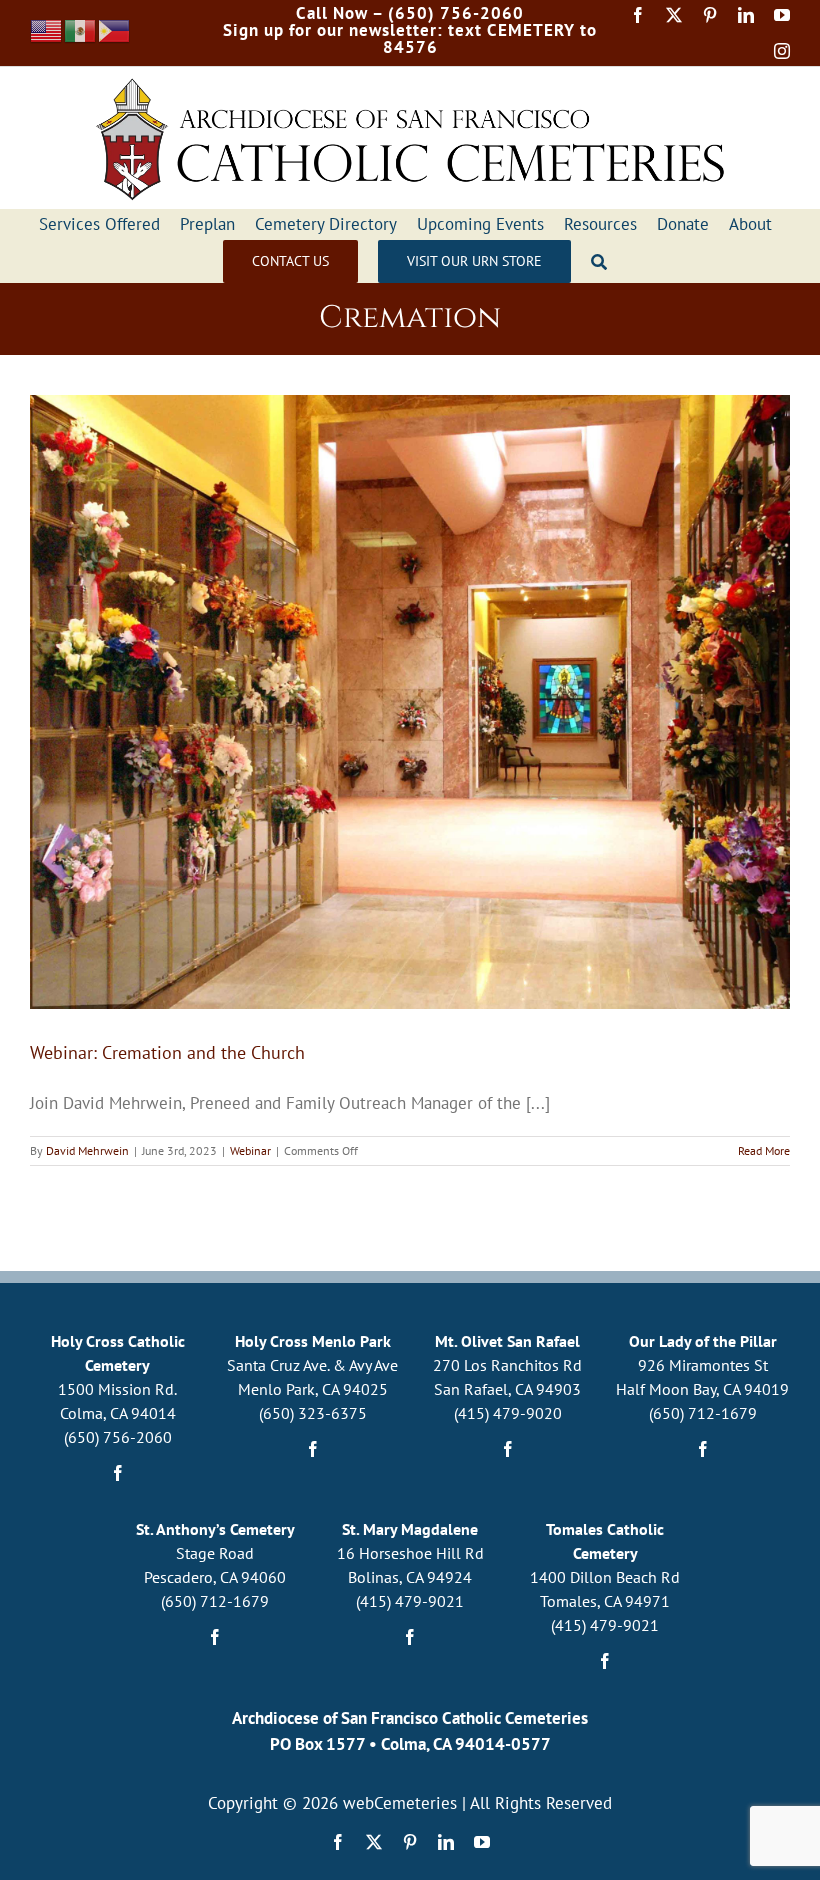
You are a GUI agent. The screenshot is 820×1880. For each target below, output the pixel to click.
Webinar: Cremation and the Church (167, 1052)
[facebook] (638, 15)
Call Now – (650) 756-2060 (410, 13)
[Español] (81, 29)
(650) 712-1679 (703, 1413)
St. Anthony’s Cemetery (215, 1529)
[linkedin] (746, 15)
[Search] (599, 261)
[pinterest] (710, 15)
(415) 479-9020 (508, 1413)
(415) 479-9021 (410, 1601)
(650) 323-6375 (313, 1413)
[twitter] (674, 15)
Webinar (250, 1150)
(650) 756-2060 (118, 1437)
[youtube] (782, 15)
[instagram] (782, 51)
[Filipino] (115, 29)
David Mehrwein (87, 1150)
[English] (47, 29)
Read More (764, 1150)
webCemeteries (400, 1803)
